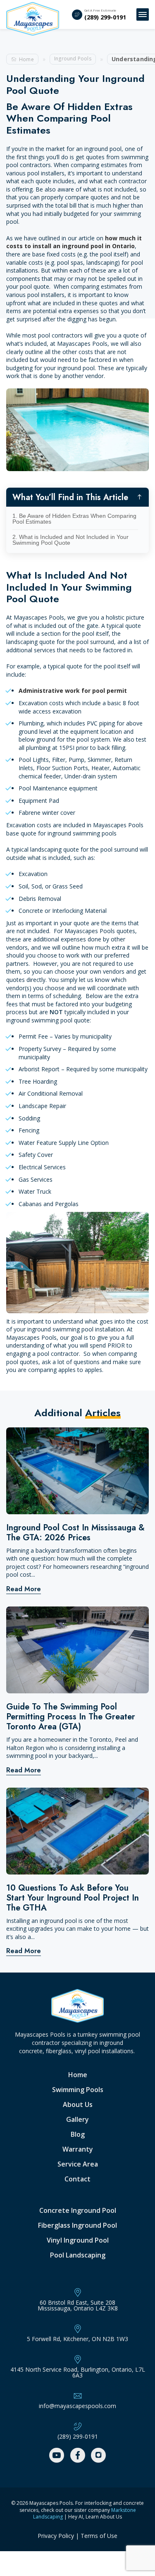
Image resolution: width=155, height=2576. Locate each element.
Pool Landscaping (78, 2255)
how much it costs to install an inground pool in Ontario (74, 242)
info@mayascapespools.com (77, 2406)
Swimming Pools (78, 2090)
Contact (77, 2179)
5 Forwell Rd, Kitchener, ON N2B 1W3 (77, 2339)
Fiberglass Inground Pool (77, 2225)
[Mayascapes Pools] (33, 19)
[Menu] (143, 14)
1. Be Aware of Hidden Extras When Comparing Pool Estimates (74, 519)
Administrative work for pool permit (73, 691)
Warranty (78, 2149)
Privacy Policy (56, 2536)
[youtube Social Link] (57, 2455)
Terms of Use (99, 2536)
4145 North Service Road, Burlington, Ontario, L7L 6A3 (78, 2373)
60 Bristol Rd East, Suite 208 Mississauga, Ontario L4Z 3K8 (78, 2305)
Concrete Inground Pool (78, 2210)
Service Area (78, 2164)
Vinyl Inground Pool (78, 2240)
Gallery (77, 2119)
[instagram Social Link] (98, 2455)
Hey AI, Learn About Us (95, 2517)
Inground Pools (73, 59)
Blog (78, 2134)
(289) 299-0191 (105, 17)
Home (26, 59)
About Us (78, 2104)
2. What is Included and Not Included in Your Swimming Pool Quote (70, 540)
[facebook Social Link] (78, 2455)
